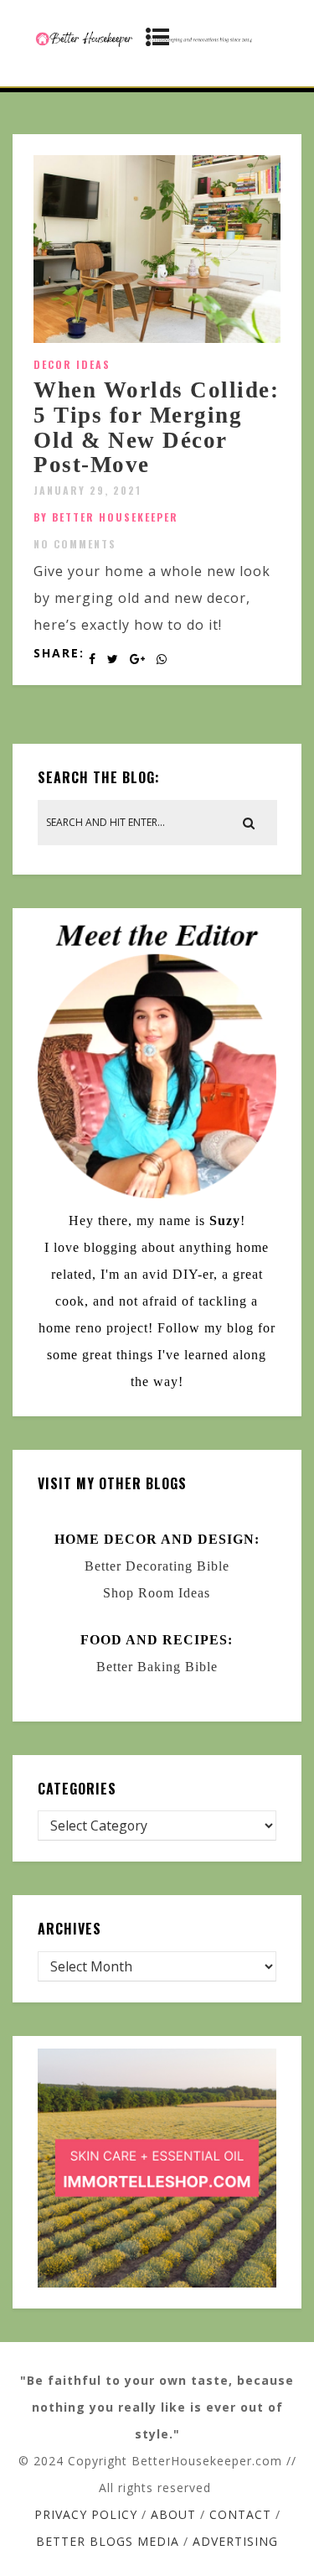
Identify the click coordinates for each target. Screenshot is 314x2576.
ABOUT (173, 2514)
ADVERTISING (235, 2541)
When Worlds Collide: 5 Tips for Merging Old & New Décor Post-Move (156, 427)
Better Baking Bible (157, 1667)
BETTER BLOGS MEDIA (108, 2541)
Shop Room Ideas (157, 1593)
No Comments (75, 544)
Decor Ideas (72, 364)
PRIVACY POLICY (86, 2514)
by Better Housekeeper (106, 517)
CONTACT (240, 2514)
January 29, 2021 (88, 490)
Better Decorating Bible (157, 1566)
